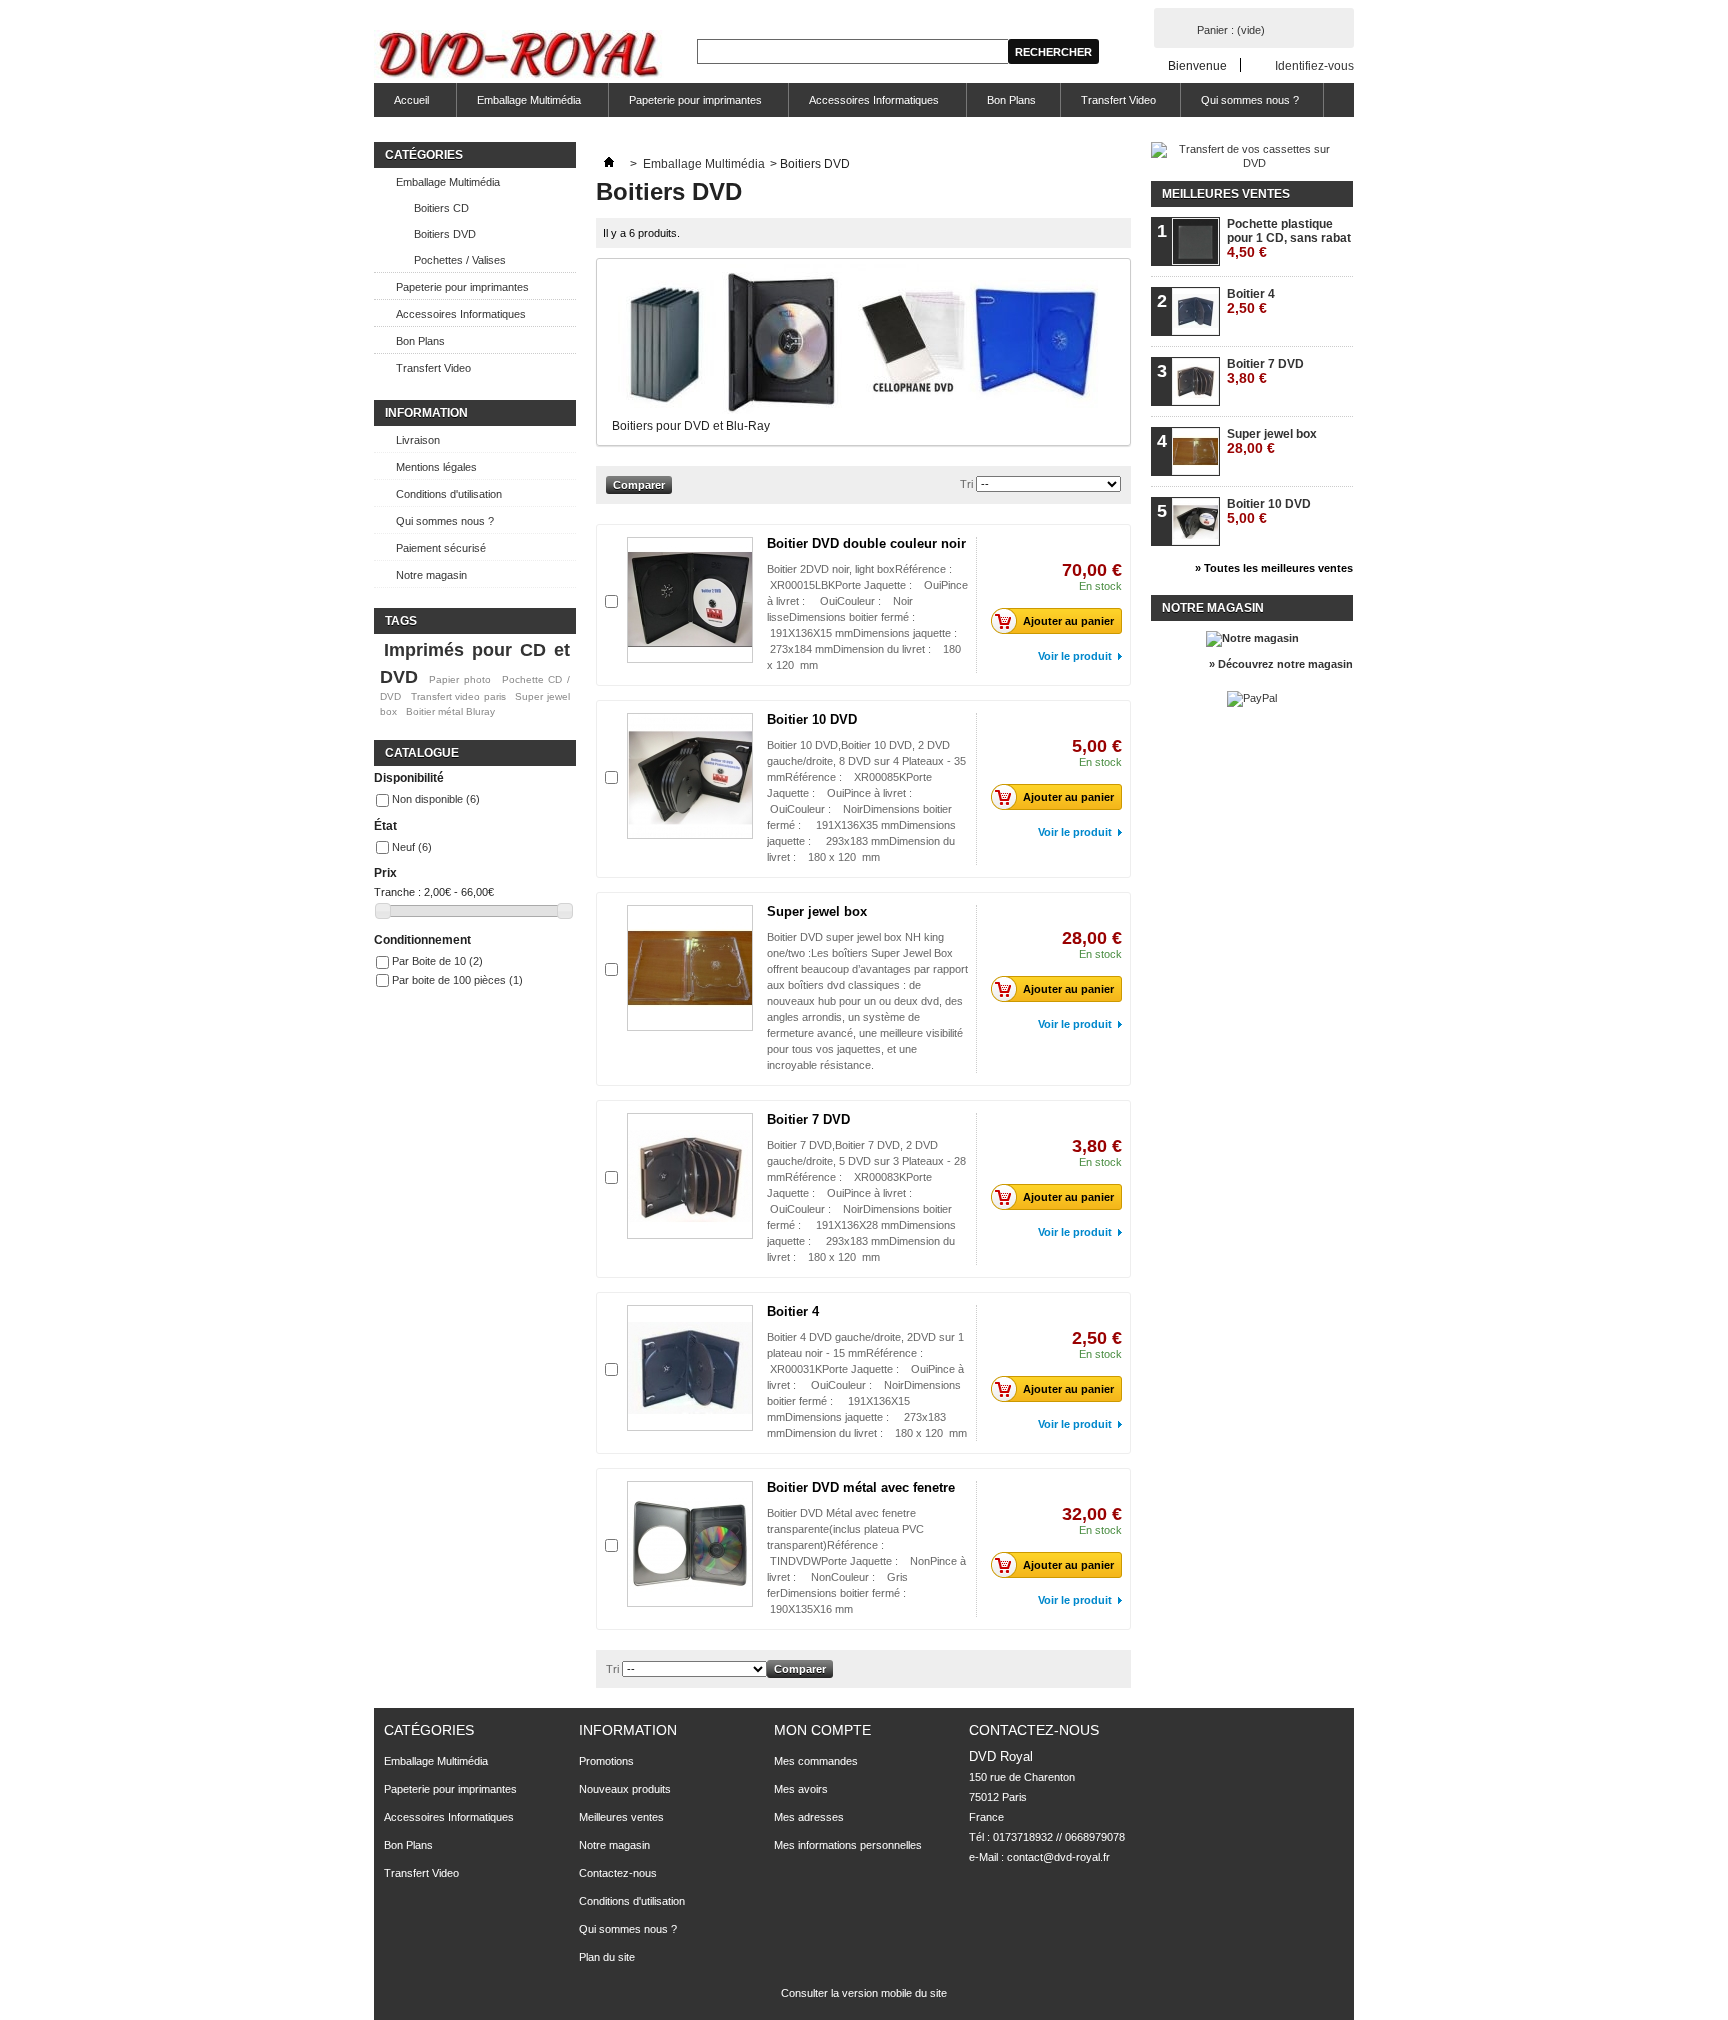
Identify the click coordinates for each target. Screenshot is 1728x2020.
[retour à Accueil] (609, 164)
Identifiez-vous (1314, 65)
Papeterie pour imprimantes (685, 105)
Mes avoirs (801, 1789)
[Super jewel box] (690, 968)
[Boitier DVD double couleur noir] (690, 600)
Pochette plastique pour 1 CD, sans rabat (1289, 238)
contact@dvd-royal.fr (1058, 1857)
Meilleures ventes (1226, 194)
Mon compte (822, 1730)
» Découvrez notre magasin (1281, 664)
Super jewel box (817, 911)
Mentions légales (436, 467)
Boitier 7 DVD (808, 1119)
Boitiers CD (441, 208)
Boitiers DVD (445, 234)
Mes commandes (816, 1761)
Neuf (412, 847)
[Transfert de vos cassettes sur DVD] (1246, 163)
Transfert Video (1118, 100)
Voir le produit (1075, 656)
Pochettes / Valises (460, 260)
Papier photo (460, 679)
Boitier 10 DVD (812, 719)
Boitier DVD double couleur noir (866, 543)
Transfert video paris (458, 696)
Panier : (1231, 30)
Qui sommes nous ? (1250, 100)
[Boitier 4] (690, 1368)
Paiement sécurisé (441, 548)
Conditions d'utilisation (449, 494)
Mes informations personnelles (848, 1845)
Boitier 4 (793, 1311)
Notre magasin (431, 575)
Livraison (418, 440)
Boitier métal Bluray (450, 711)
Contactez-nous (618, 1873)
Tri (966, 484)
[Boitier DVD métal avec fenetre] (690, 1544)
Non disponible (436, 799)
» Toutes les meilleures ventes (1274, 568)
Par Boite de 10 (437, 961)
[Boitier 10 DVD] (690, 776)
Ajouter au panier (1068, 621)
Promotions (606, 1761)
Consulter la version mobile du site (864, 1993)
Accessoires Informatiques (864, 105)
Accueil (401, 105)
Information (426, 413)
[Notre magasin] (1252, 638)
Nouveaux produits (625, 1789)
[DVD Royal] (522, 56)
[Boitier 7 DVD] (690, 1176)
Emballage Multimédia (519, 105)
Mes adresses (809, 1817)
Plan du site (607, 1957)
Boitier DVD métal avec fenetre (861, 1487)
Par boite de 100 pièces (457, 980)
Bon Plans (1011, 100)
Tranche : (397, 892)
